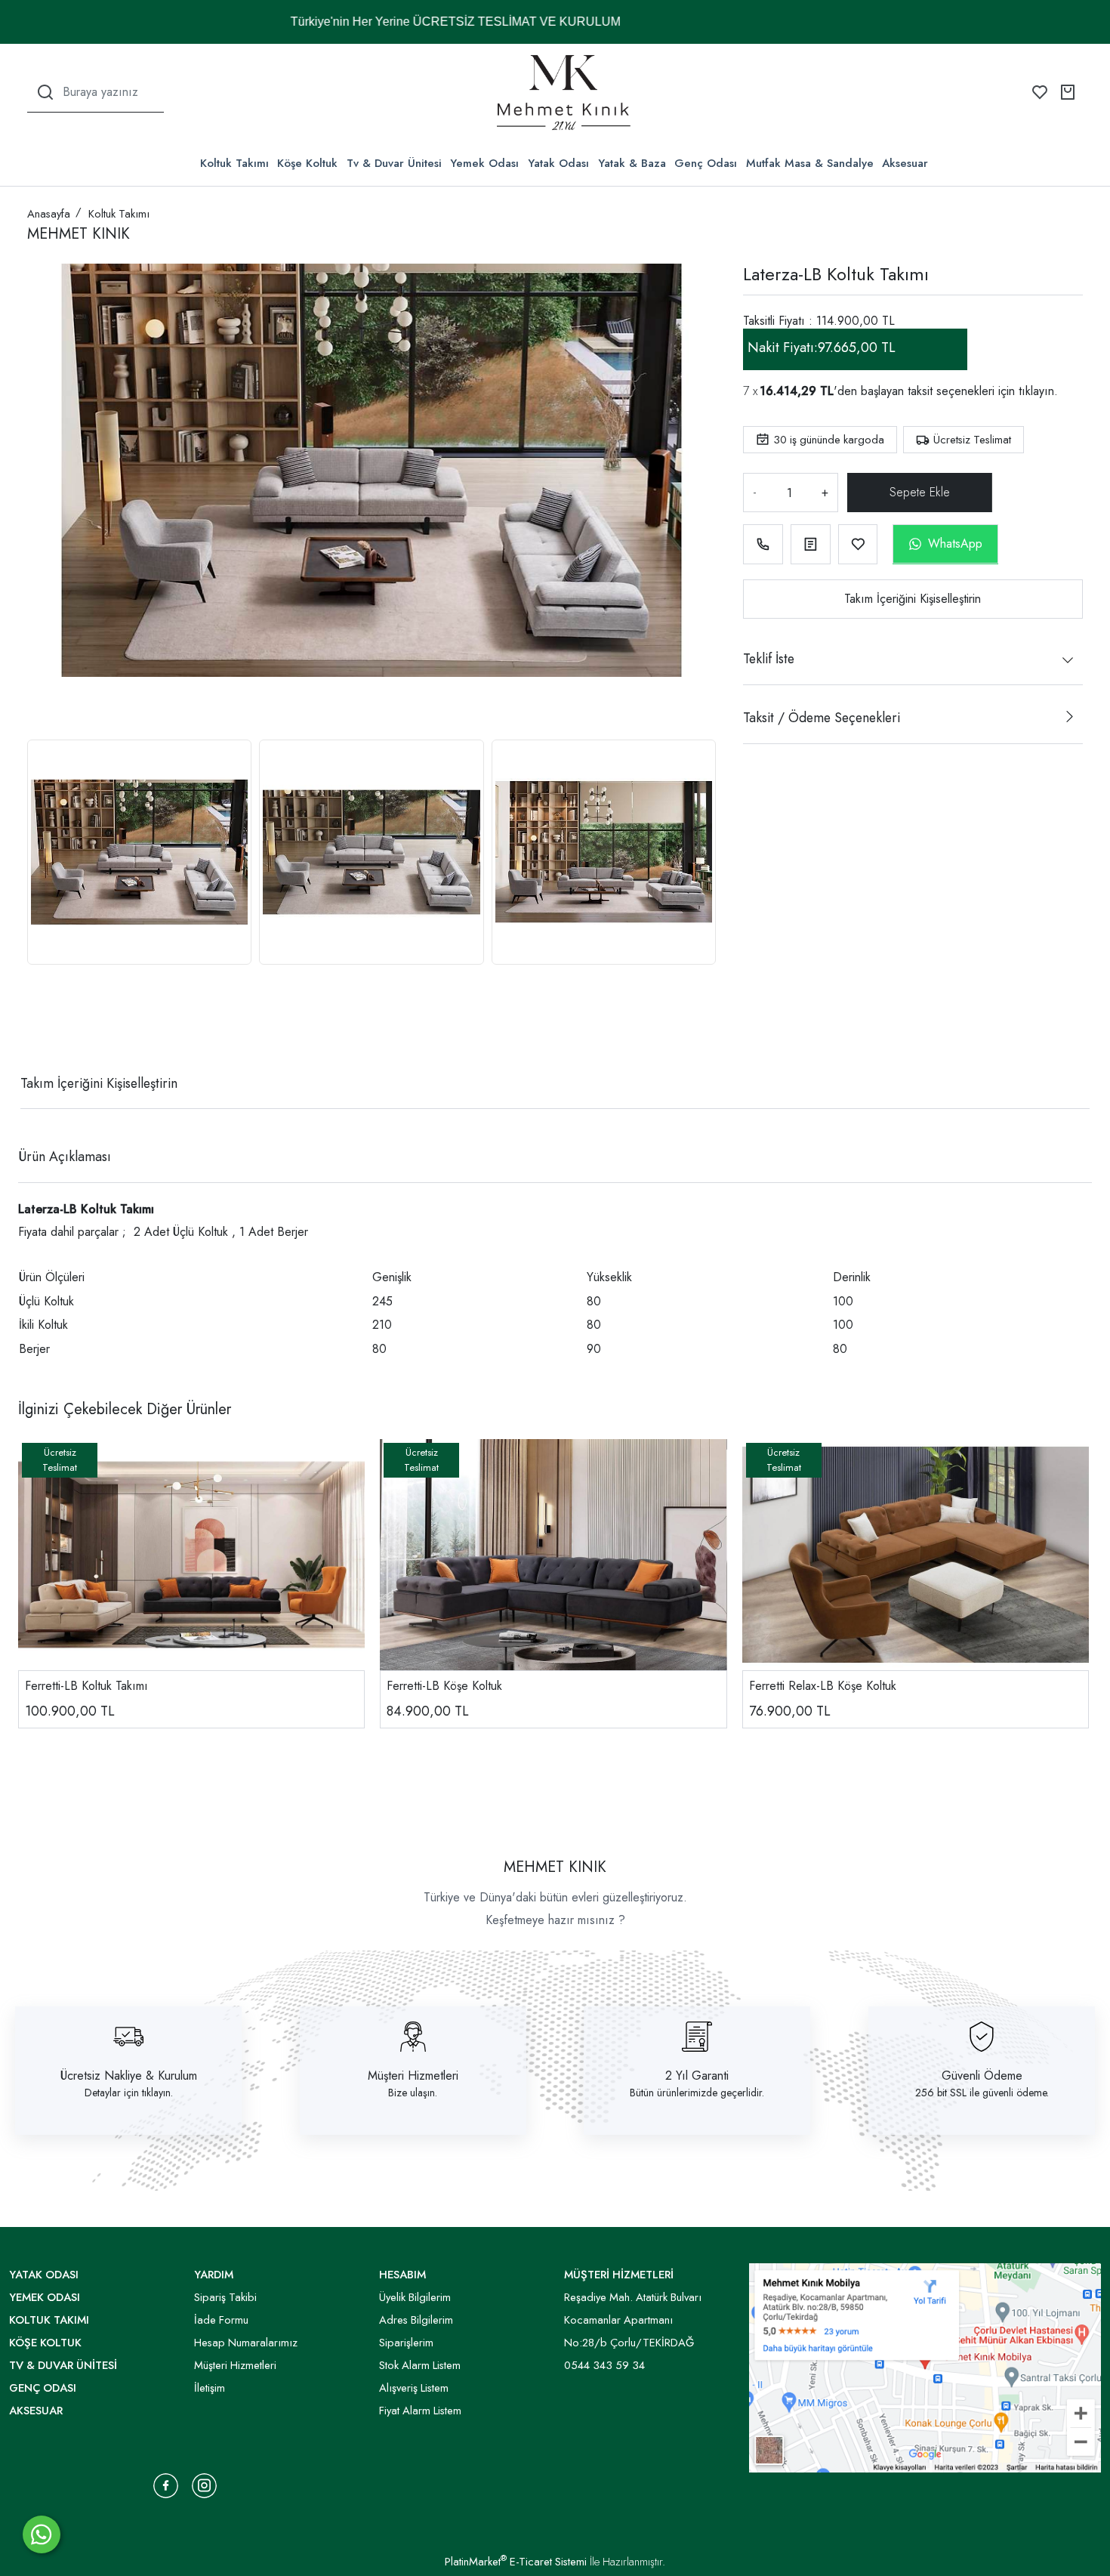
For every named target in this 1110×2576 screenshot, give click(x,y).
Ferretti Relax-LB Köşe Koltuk (823, 1686)
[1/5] (37, 1028)
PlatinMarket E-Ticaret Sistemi (516, 2562)
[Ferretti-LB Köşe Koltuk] (553, 1555)
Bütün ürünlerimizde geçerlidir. (697, 2093)
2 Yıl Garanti (697, 2076)
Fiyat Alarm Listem (420, 2411)
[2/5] (46, 1028)
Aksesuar (905, 163)
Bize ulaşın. (413, 2093)
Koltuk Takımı (234, 163)
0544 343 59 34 (604, 2365)
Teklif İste (769, 659)
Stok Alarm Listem (420, 2365)
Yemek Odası (484, 163)
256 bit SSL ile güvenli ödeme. (982, 2093)
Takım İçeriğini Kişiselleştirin (913, 599)
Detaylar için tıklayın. (129, 2093)
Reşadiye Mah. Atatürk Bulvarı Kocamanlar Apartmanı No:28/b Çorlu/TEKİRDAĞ (633, 2320)
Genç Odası (706, 163)
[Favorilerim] (1040, 92)
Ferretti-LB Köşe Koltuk (444, 1686)
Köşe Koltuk (307, 163)
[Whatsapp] (42, 2534)
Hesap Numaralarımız (246, 2343)
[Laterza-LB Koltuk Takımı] (372, 470)
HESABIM (402, 2275)
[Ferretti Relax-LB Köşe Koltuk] (916, 1555)
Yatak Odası (558, 163)
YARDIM (214, 2275)
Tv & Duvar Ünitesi (394, 163)
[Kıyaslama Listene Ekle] (811, 544)
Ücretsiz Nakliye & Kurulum (129, 2076)
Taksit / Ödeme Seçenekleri (822, 718)
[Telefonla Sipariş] (763, 544)
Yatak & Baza (632, 163)
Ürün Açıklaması (65, 1157)
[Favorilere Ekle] (858, 544)
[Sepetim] (1068, 92)
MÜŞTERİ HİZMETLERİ (619, 2275)
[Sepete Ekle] (917, 493)
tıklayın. (1038, 391)
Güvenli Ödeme (982, 2076)
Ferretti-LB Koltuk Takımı (86, 1686)
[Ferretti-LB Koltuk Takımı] (191, 1555)
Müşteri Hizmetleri (413, 2076)
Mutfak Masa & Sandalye (810, 163)
